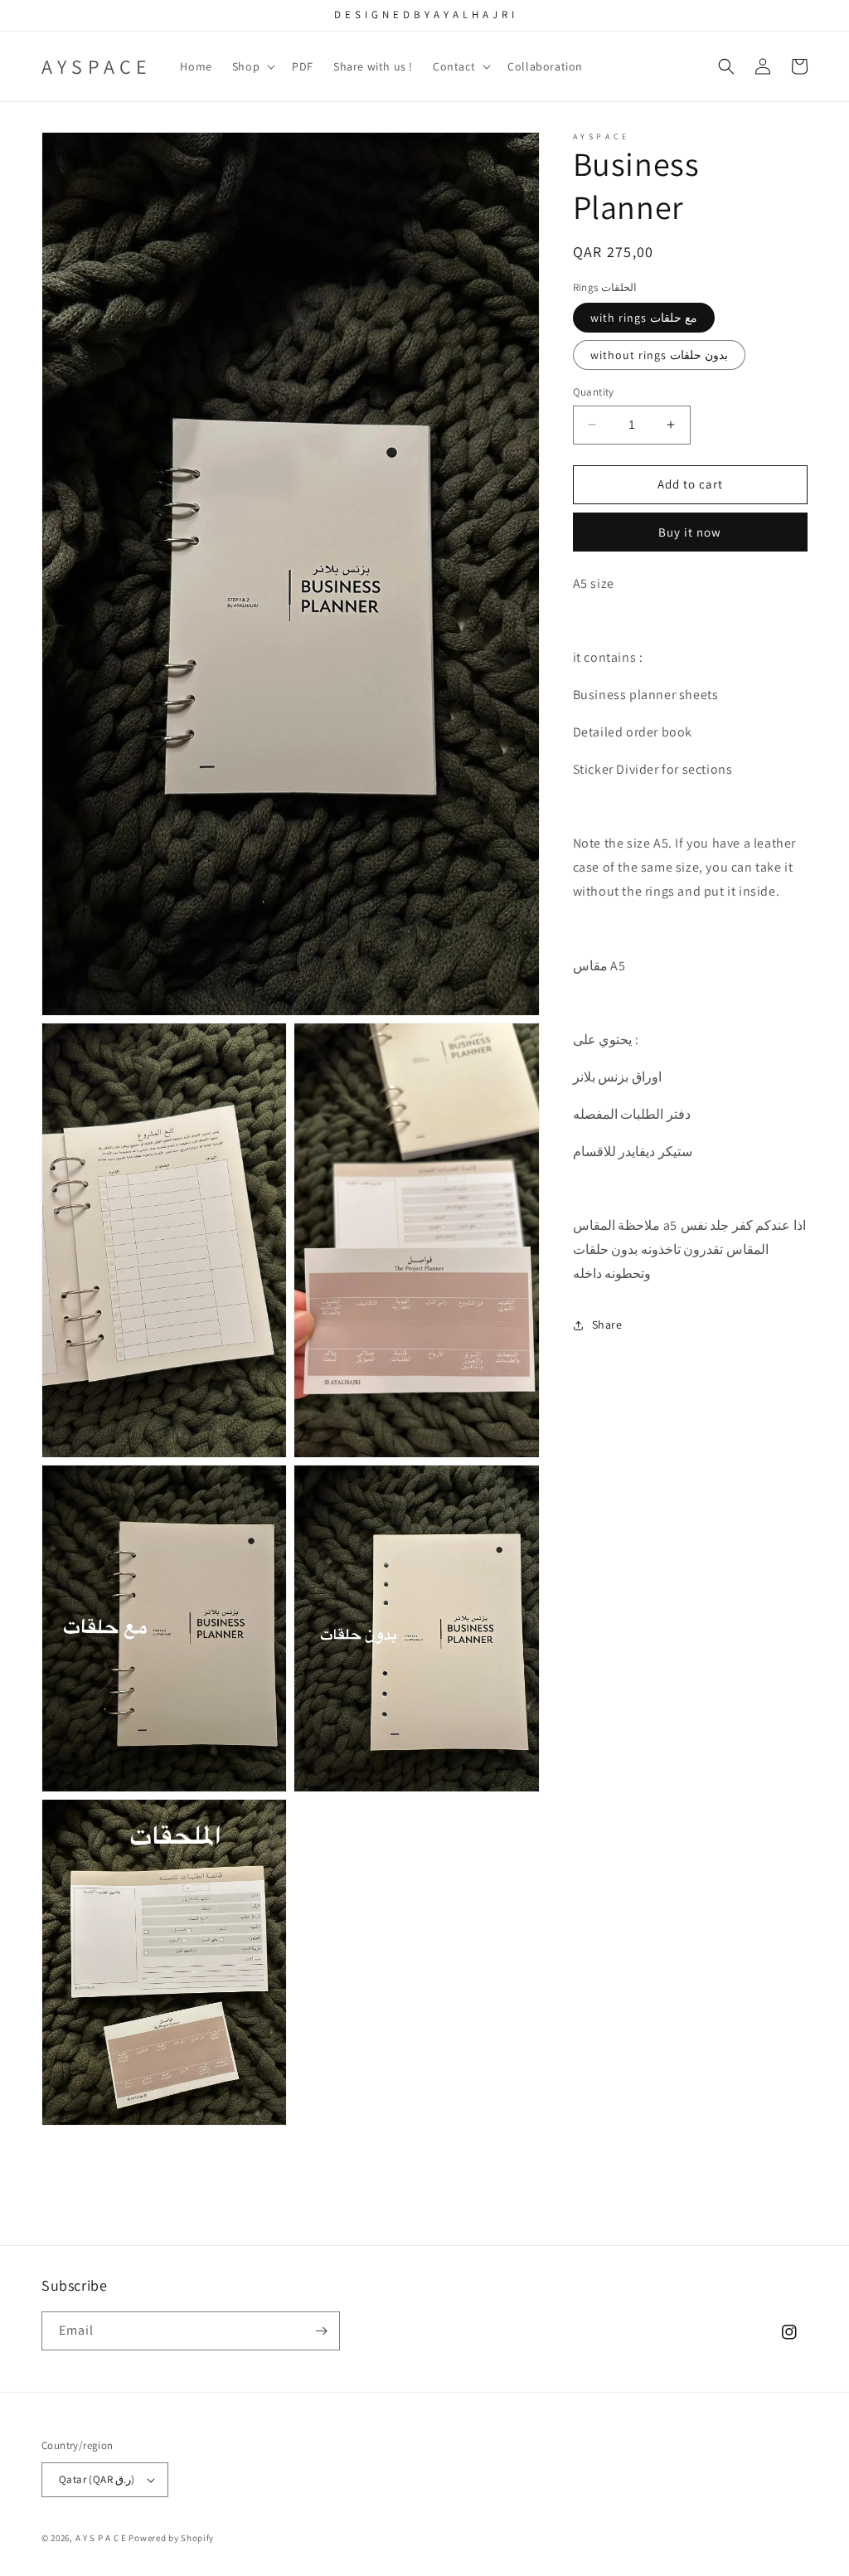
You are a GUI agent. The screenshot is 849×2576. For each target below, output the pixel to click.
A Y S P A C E (102, 2538)
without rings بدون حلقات (659, 355)
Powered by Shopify (171, 2538)
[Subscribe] (321, 2331)
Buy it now (690, 532)
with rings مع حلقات (644, 318)
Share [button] (607, 1324)
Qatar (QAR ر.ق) (97, 2479)
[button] (252, 66)
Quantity (594, 392)
